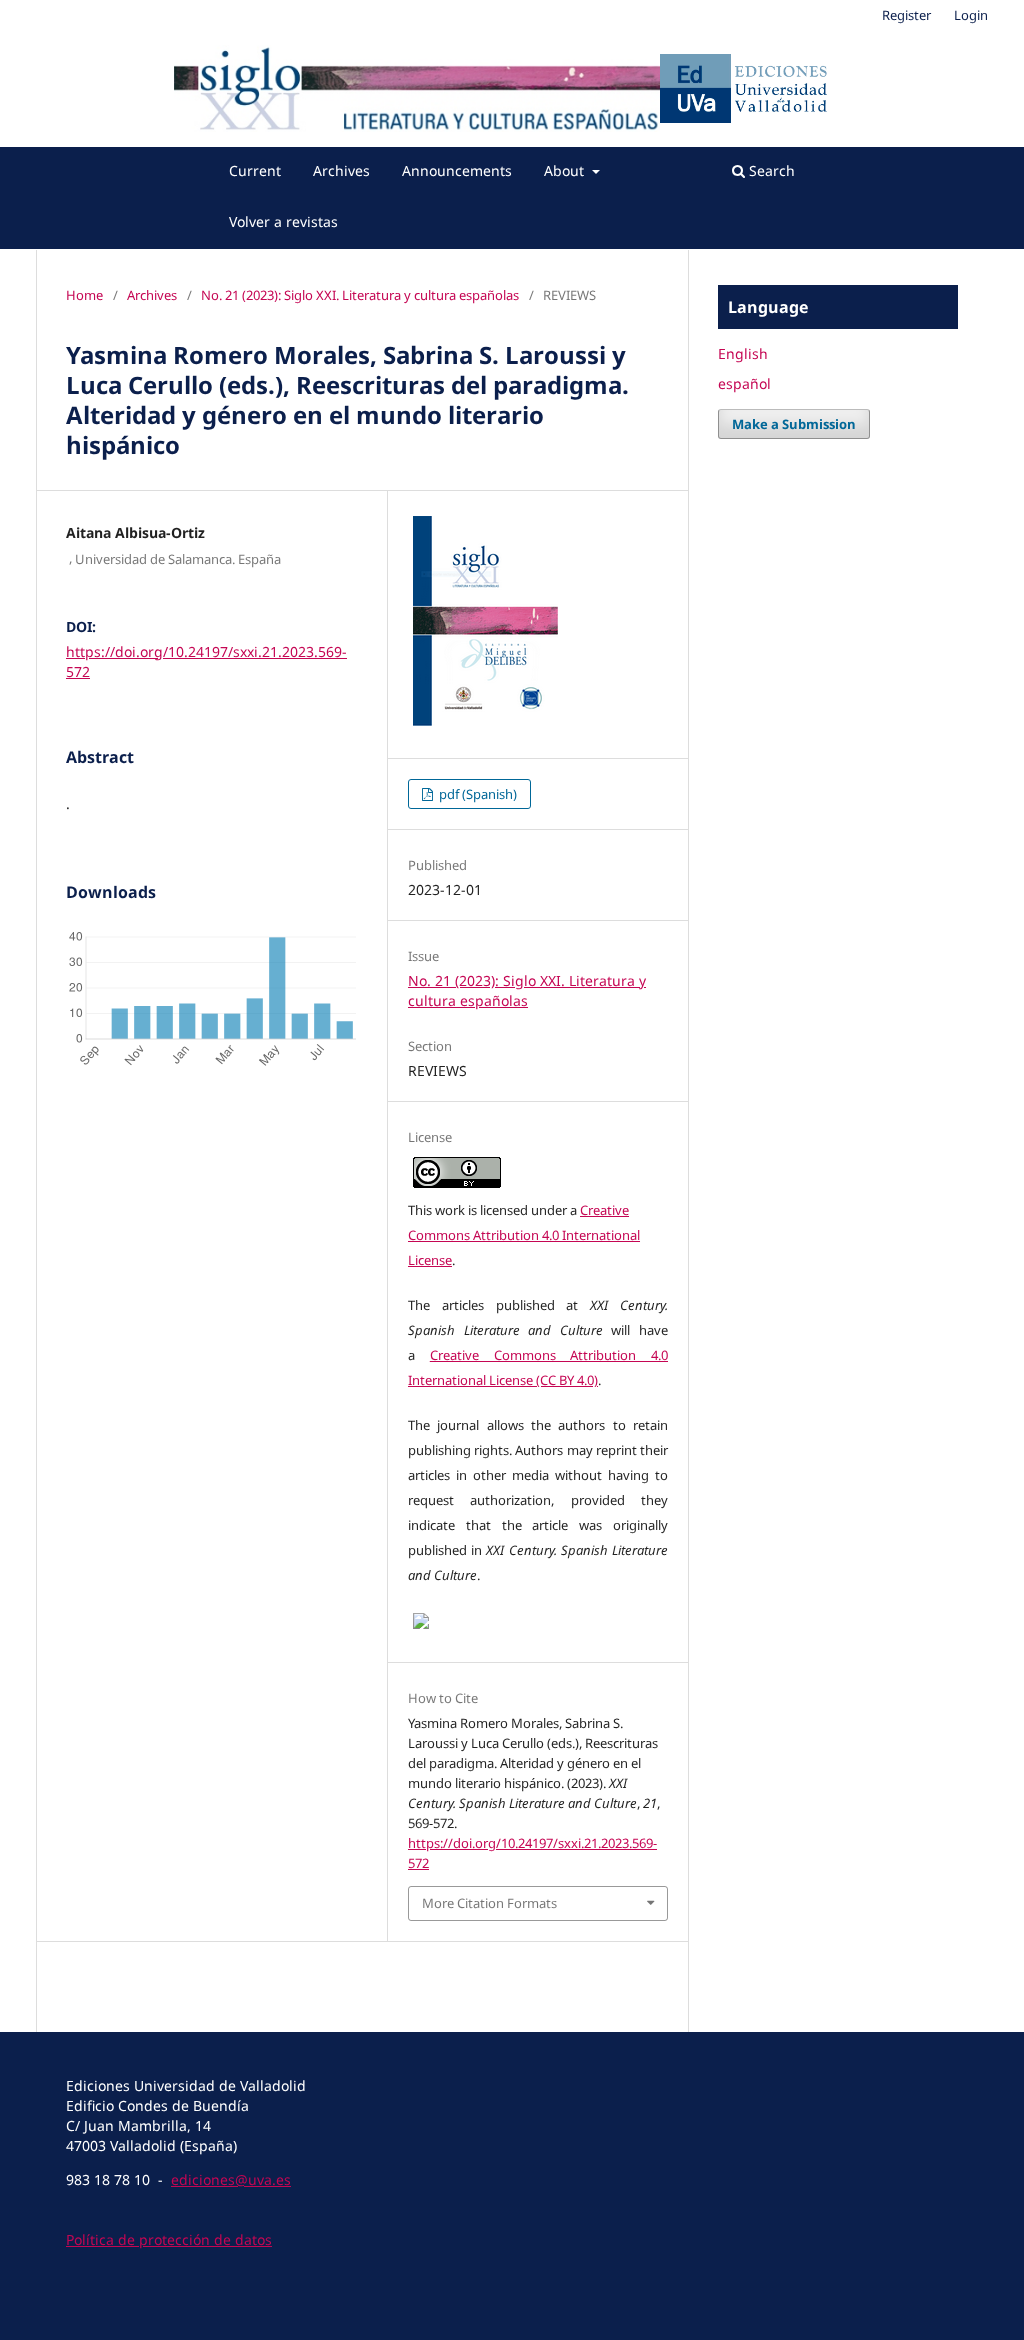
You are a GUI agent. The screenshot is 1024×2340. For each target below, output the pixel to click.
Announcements (457, 170)
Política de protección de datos (169, 2239)
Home (84, 295)
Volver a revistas (283, 221)
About (566, 170)
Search (770, 170)
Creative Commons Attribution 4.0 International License (524, 1235)
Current (255, 170)
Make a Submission (794, 424)
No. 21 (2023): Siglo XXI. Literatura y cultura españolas (360, 295)
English (743, 353)
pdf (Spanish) (476, 794)
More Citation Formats (489, 1903)
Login (971, 15)
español (744, 383)
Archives (341, 170)
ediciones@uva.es (231, 2179)
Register (906, 15)
